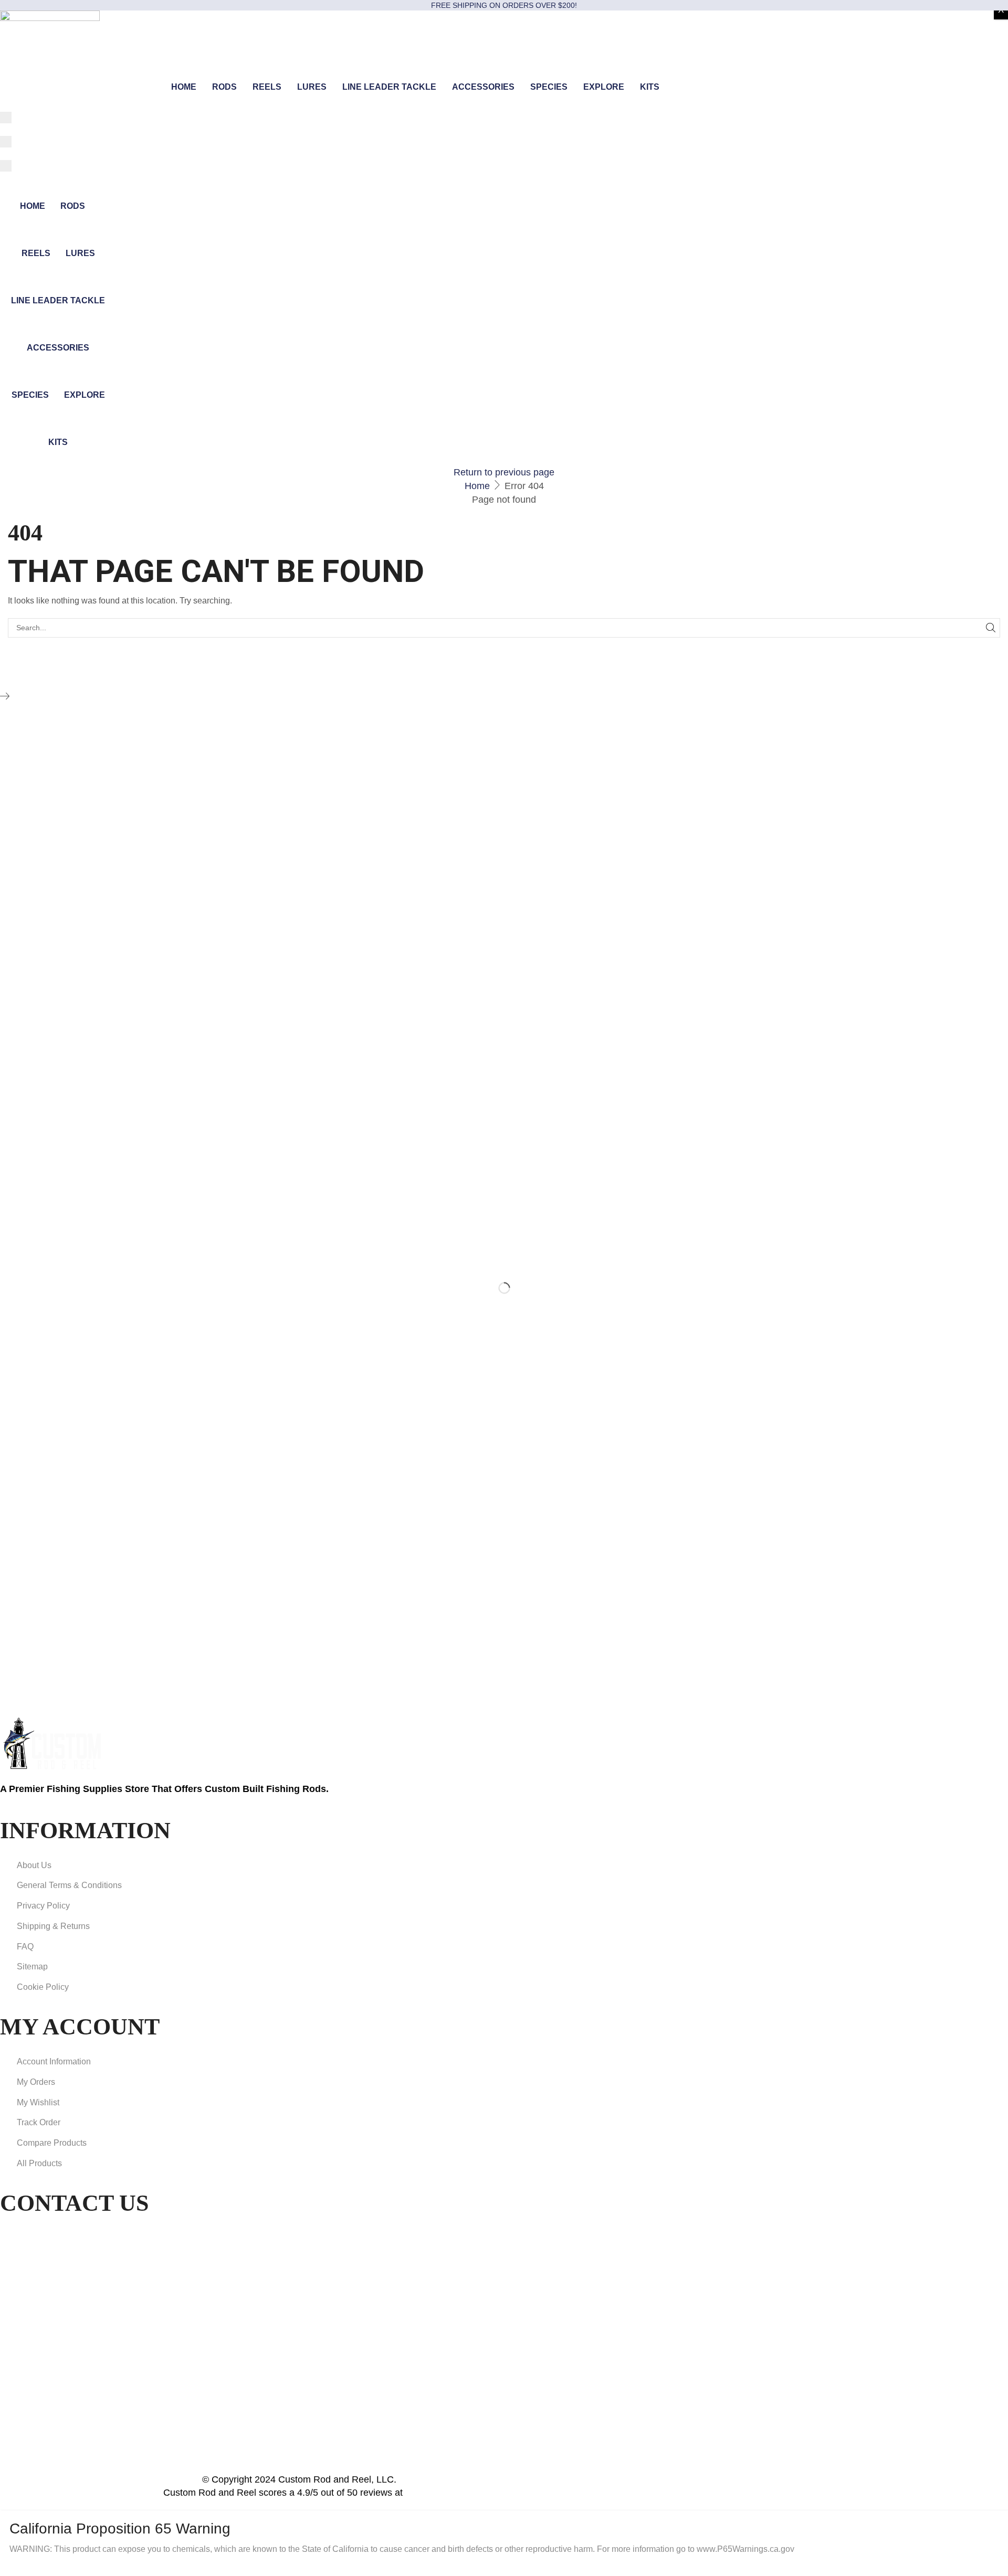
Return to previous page (504, 472)
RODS (224, 87)
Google (421, 2493)
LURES (312, 87)
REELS (267, 87)
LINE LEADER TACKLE (389, 87)
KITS (650, 87)
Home (477, 486)
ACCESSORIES (483, 87)
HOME (184, 87)
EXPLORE (604, 87)
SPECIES (549, 87)
